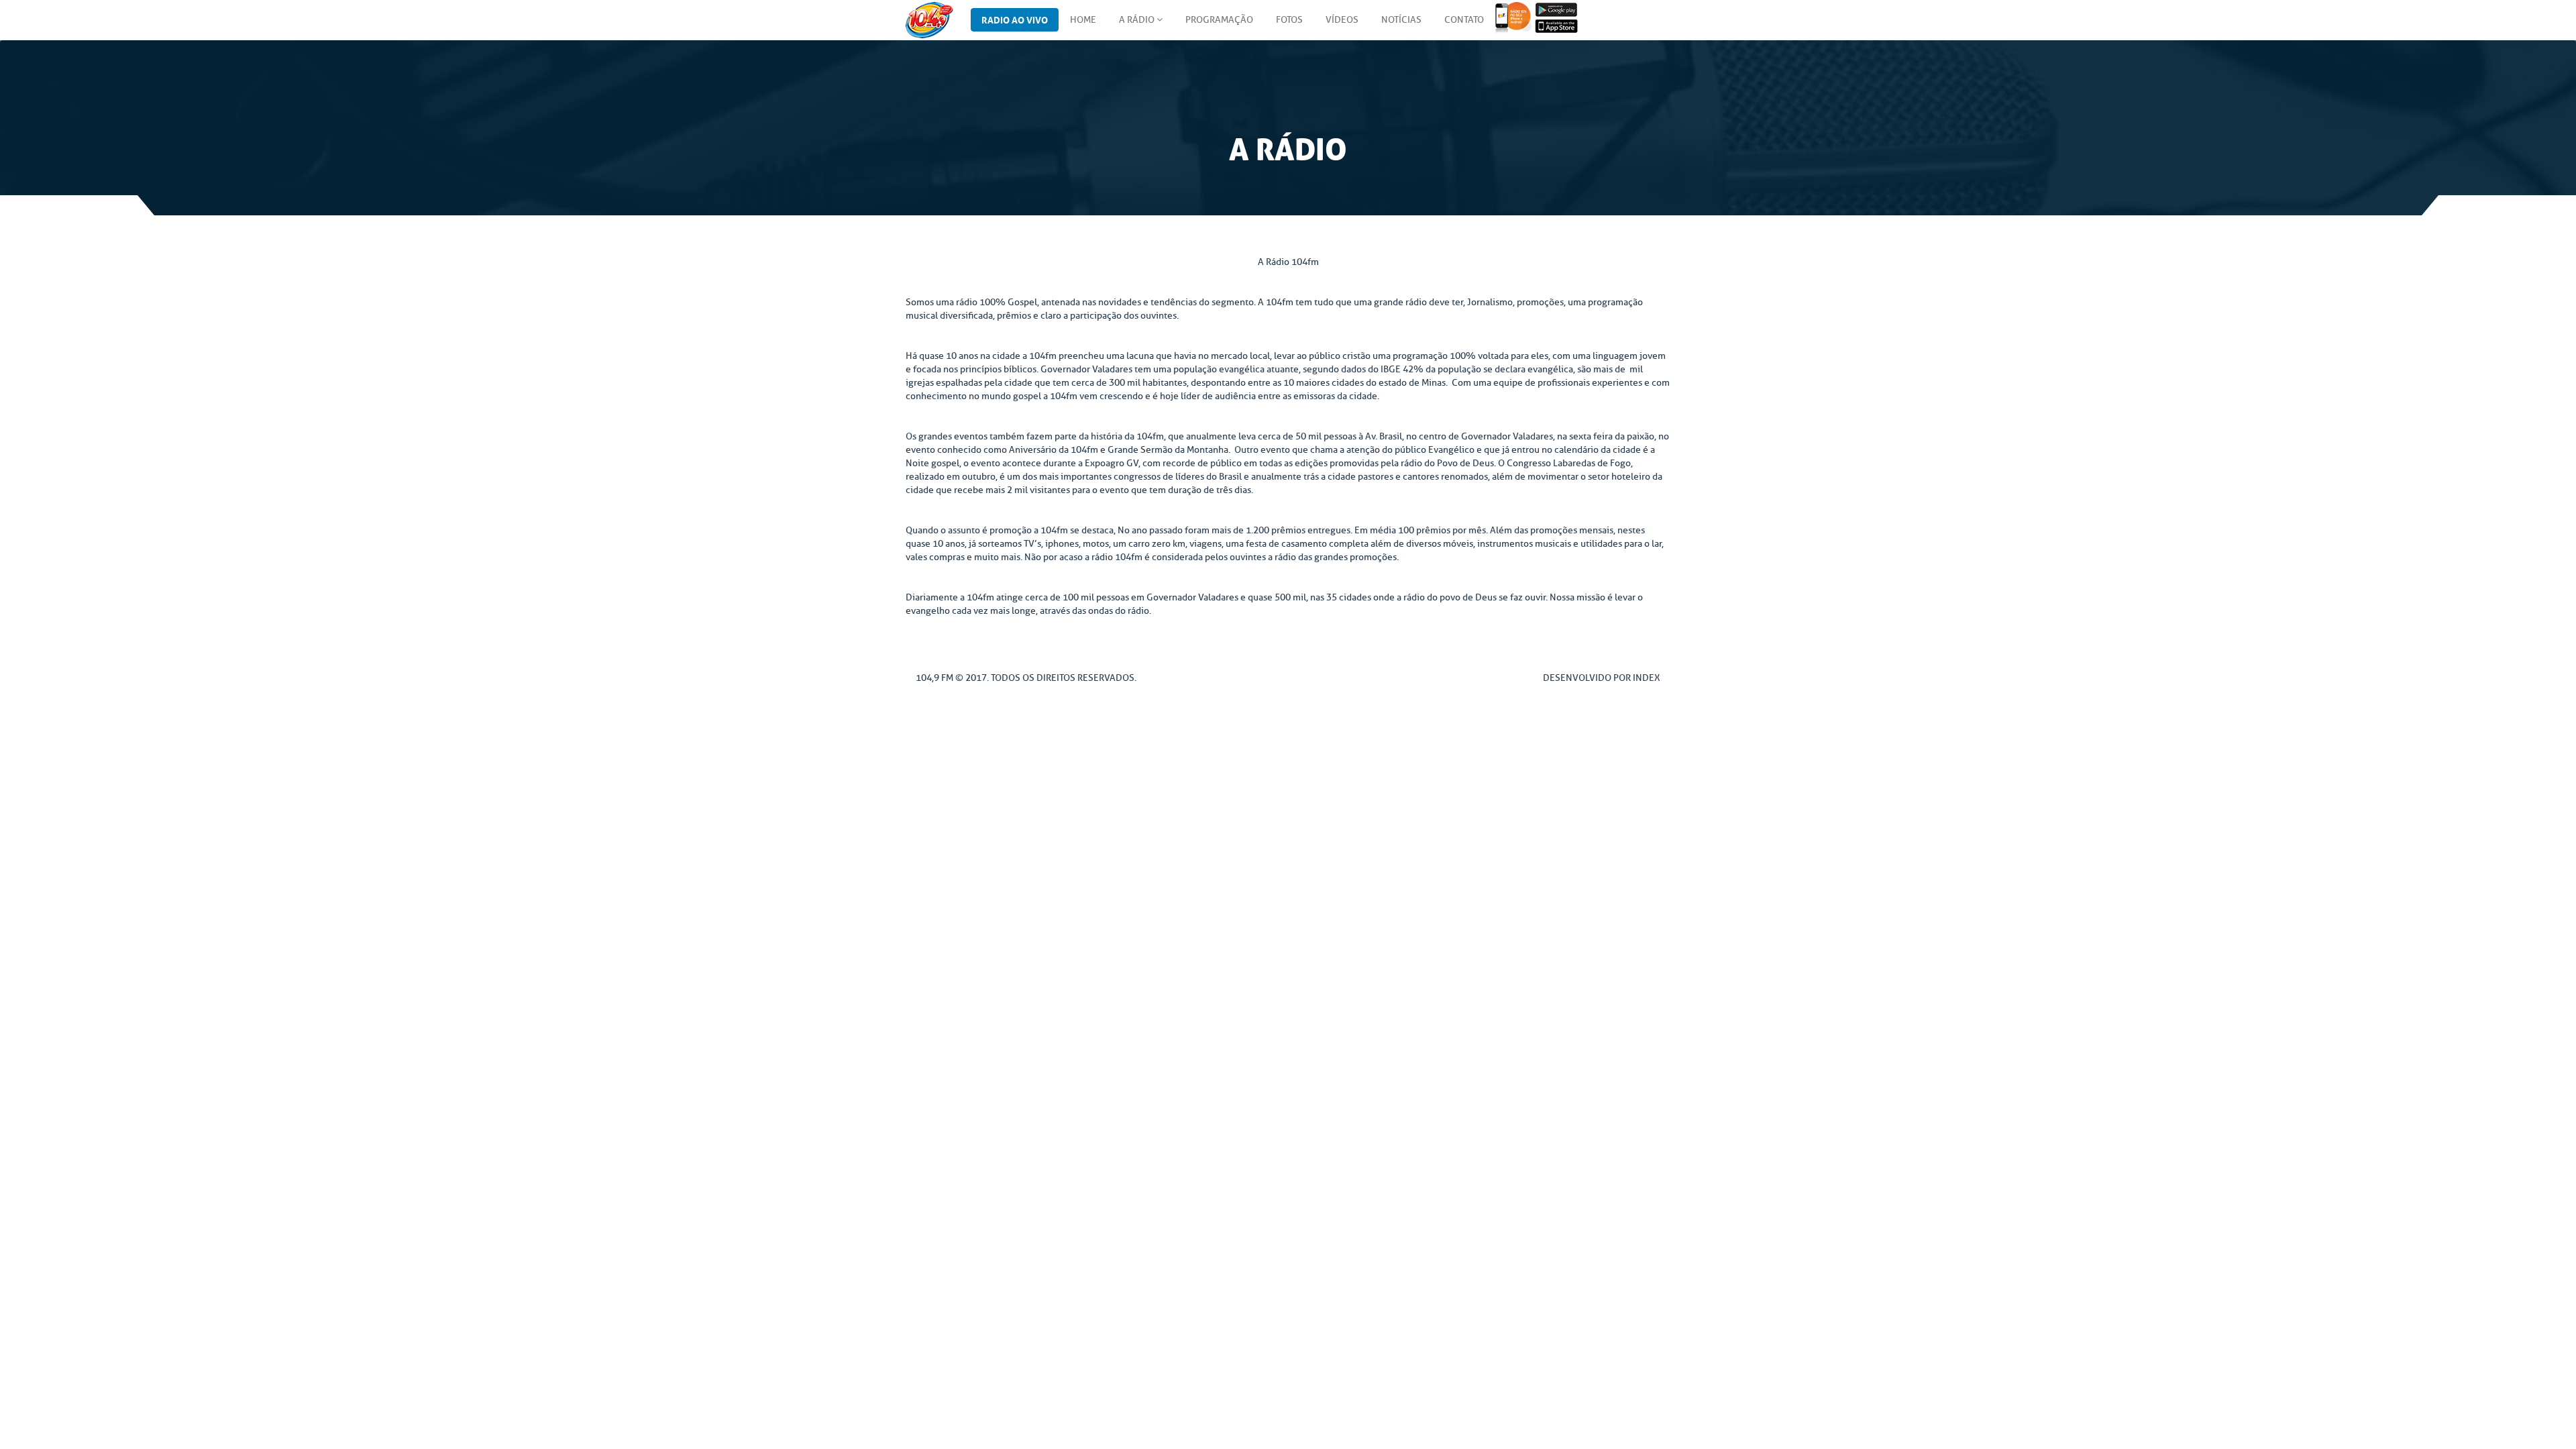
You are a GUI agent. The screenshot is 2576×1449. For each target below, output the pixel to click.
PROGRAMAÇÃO (1219, 20)
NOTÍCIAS (1401, 20)
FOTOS (1289, 20)
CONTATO (1464, 20)
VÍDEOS (1342, 20)
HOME (1083, 20)
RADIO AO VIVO (1015, 19)
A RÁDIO (1138, 20)
